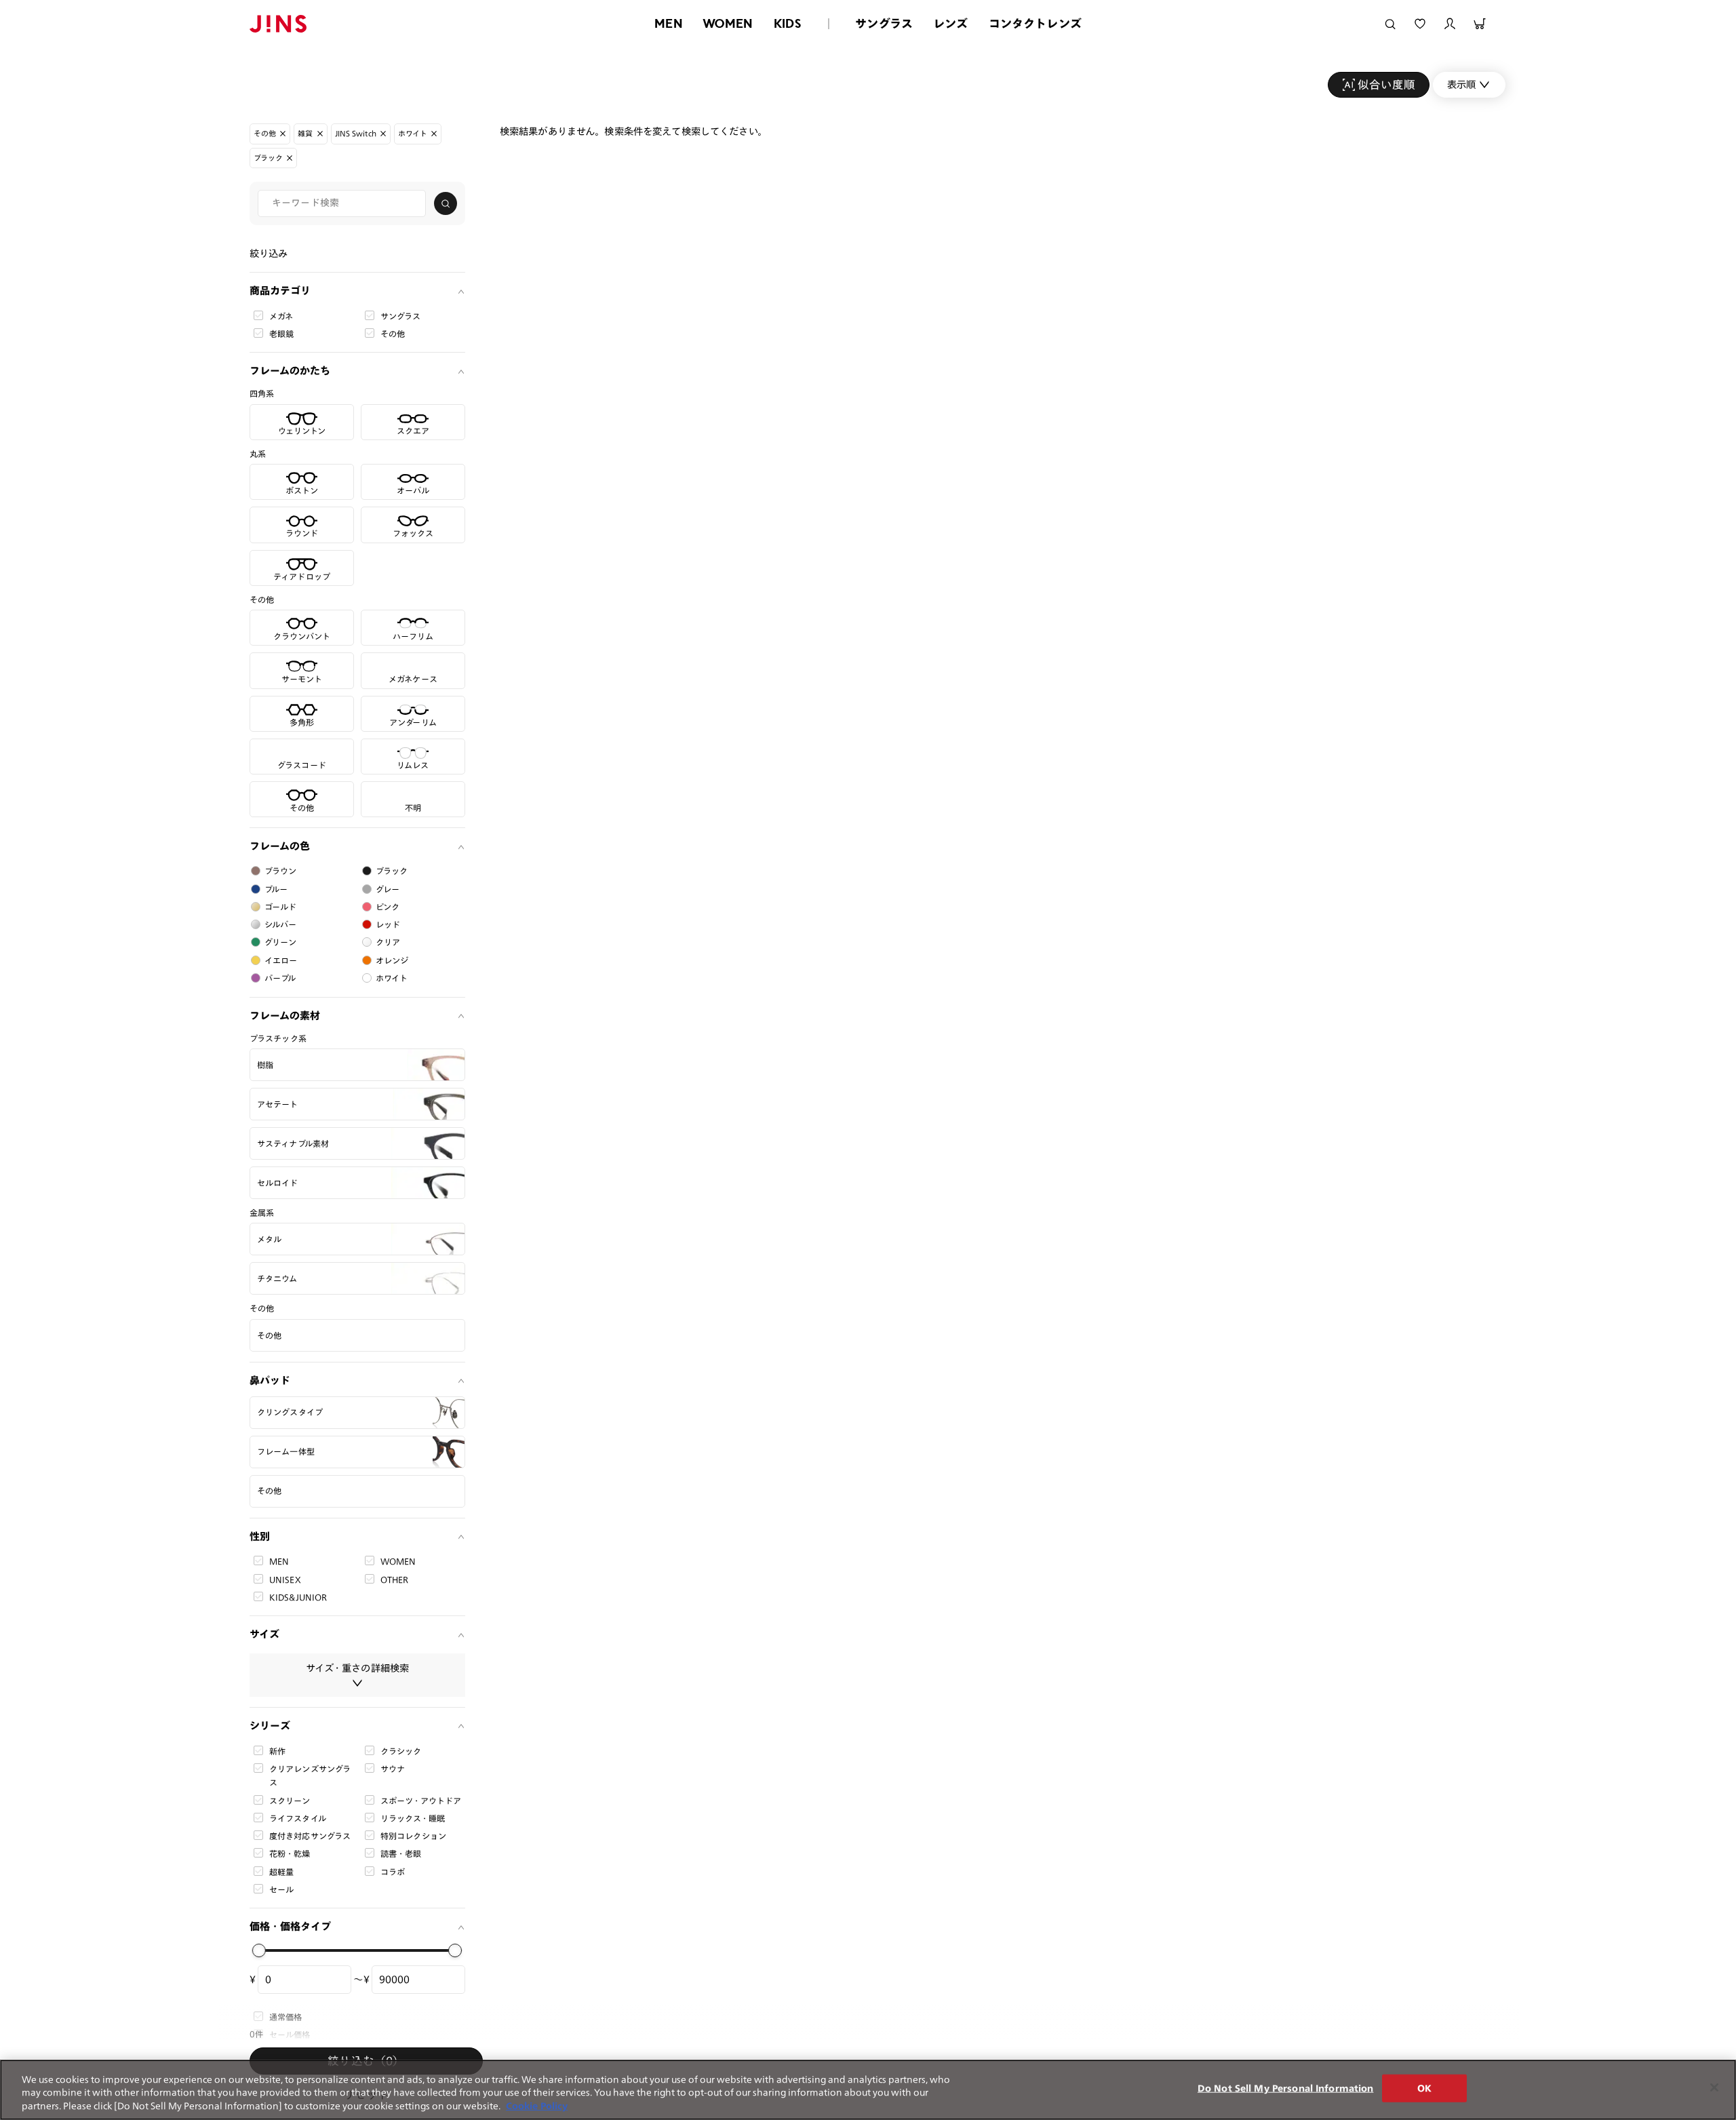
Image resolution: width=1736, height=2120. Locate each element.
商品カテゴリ (280, 291)
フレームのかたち (290, 371)
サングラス (884, 23)
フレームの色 (280, 846)
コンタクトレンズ (1035, 23)
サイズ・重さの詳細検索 (358, 1668)
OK (1424, 2088)
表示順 (1461, 84)
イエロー (281, 960)
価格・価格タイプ (290, 1926)
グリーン (281, 942)
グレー (388, 889)
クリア (388, 942)
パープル (280, 978)
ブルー (276, 889)
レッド (388, 924)
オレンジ (392, 960)
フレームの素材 (285, 1016)
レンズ (951, 23)
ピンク (388, 907)
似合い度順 (1386, 84)
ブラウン (281, 871)
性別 (260, 1536)
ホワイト (392, 978)
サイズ (264, 1634)
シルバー (281, 924)
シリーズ (270, 1726)
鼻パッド (270, 1380)
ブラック (392, 871)
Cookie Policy (537, 2106)
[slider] (259, 1950)
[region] (868, 2090)
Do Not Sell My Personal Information (1286, 2088)
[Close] (1714, 2087)
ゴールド (281, 907)
